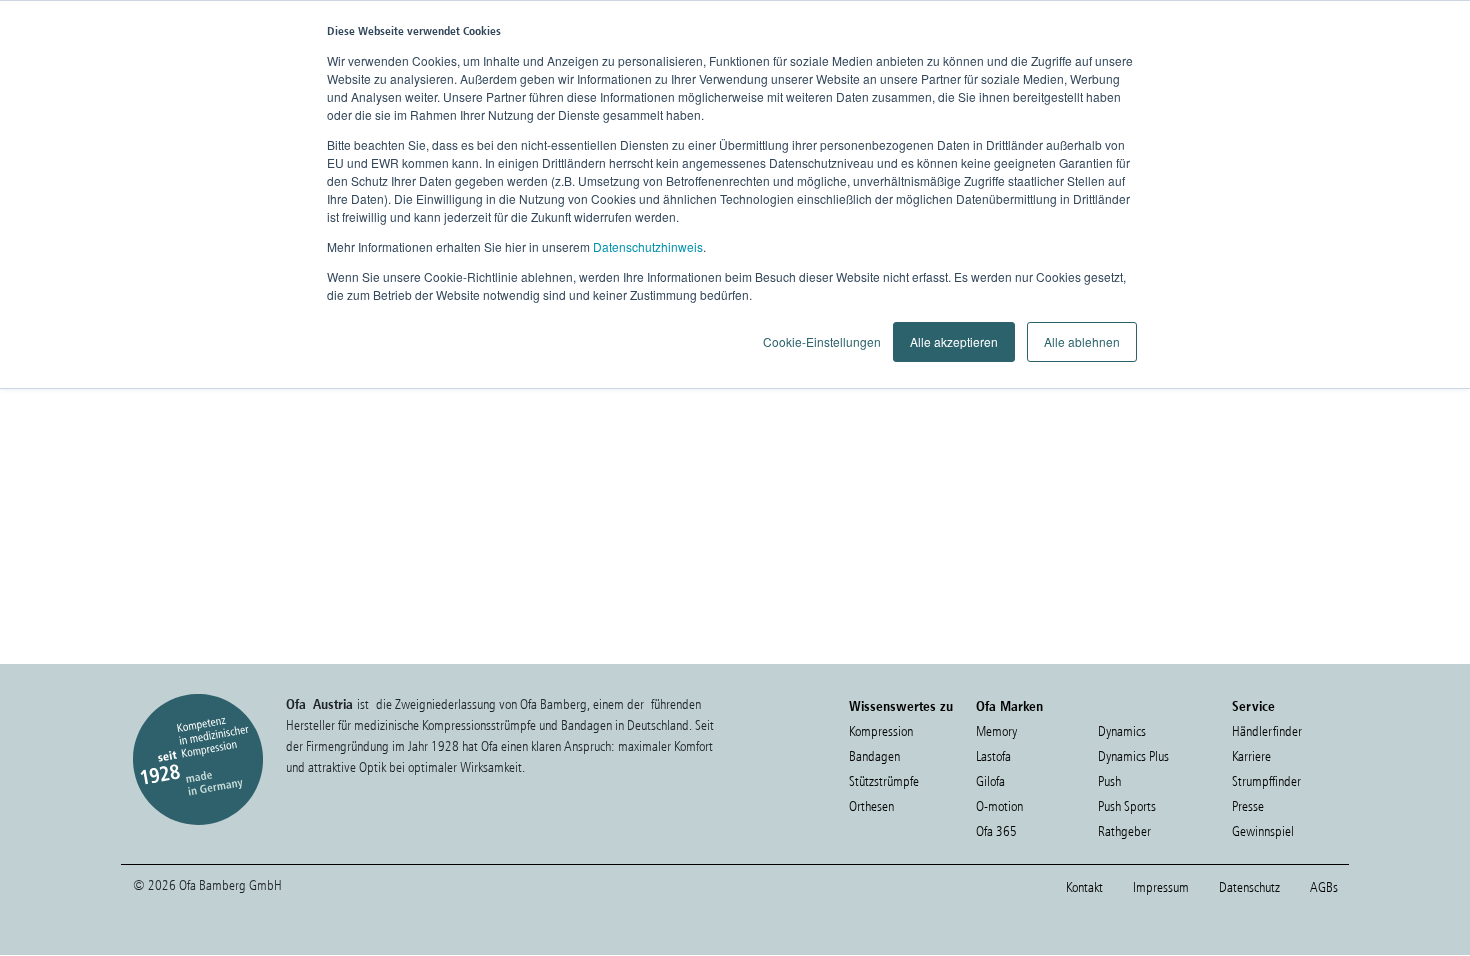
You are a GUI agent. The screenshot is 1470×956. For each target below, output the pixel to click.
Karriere (1251, 756)
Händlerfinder (1267, 731)
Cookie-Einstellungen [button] (822, 341)
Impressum (1161, 887)
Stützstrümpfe (884, 781)
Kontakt (1084, 887)
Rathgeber (1124, 831)
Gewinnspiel (1263, 831)
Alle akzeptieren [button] (954, 341)
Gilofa (990, 781)
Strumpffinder (1266, 781)
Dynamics (1122, 731)
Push (1109, 781)
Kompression (881, 731)
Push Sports (1127, 806)
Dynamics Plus (1133, 756)
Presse (1248, 806)
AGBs (1324, 887)
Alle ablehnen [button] (1082, 341)
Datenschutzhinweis (648, 246)
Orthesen (871, 806)
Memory (996, 731)
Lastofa (993, 756)
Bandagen (874, 756)
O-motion (999, 806)
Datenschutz (1249, 887)
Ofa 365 (996, 831)
